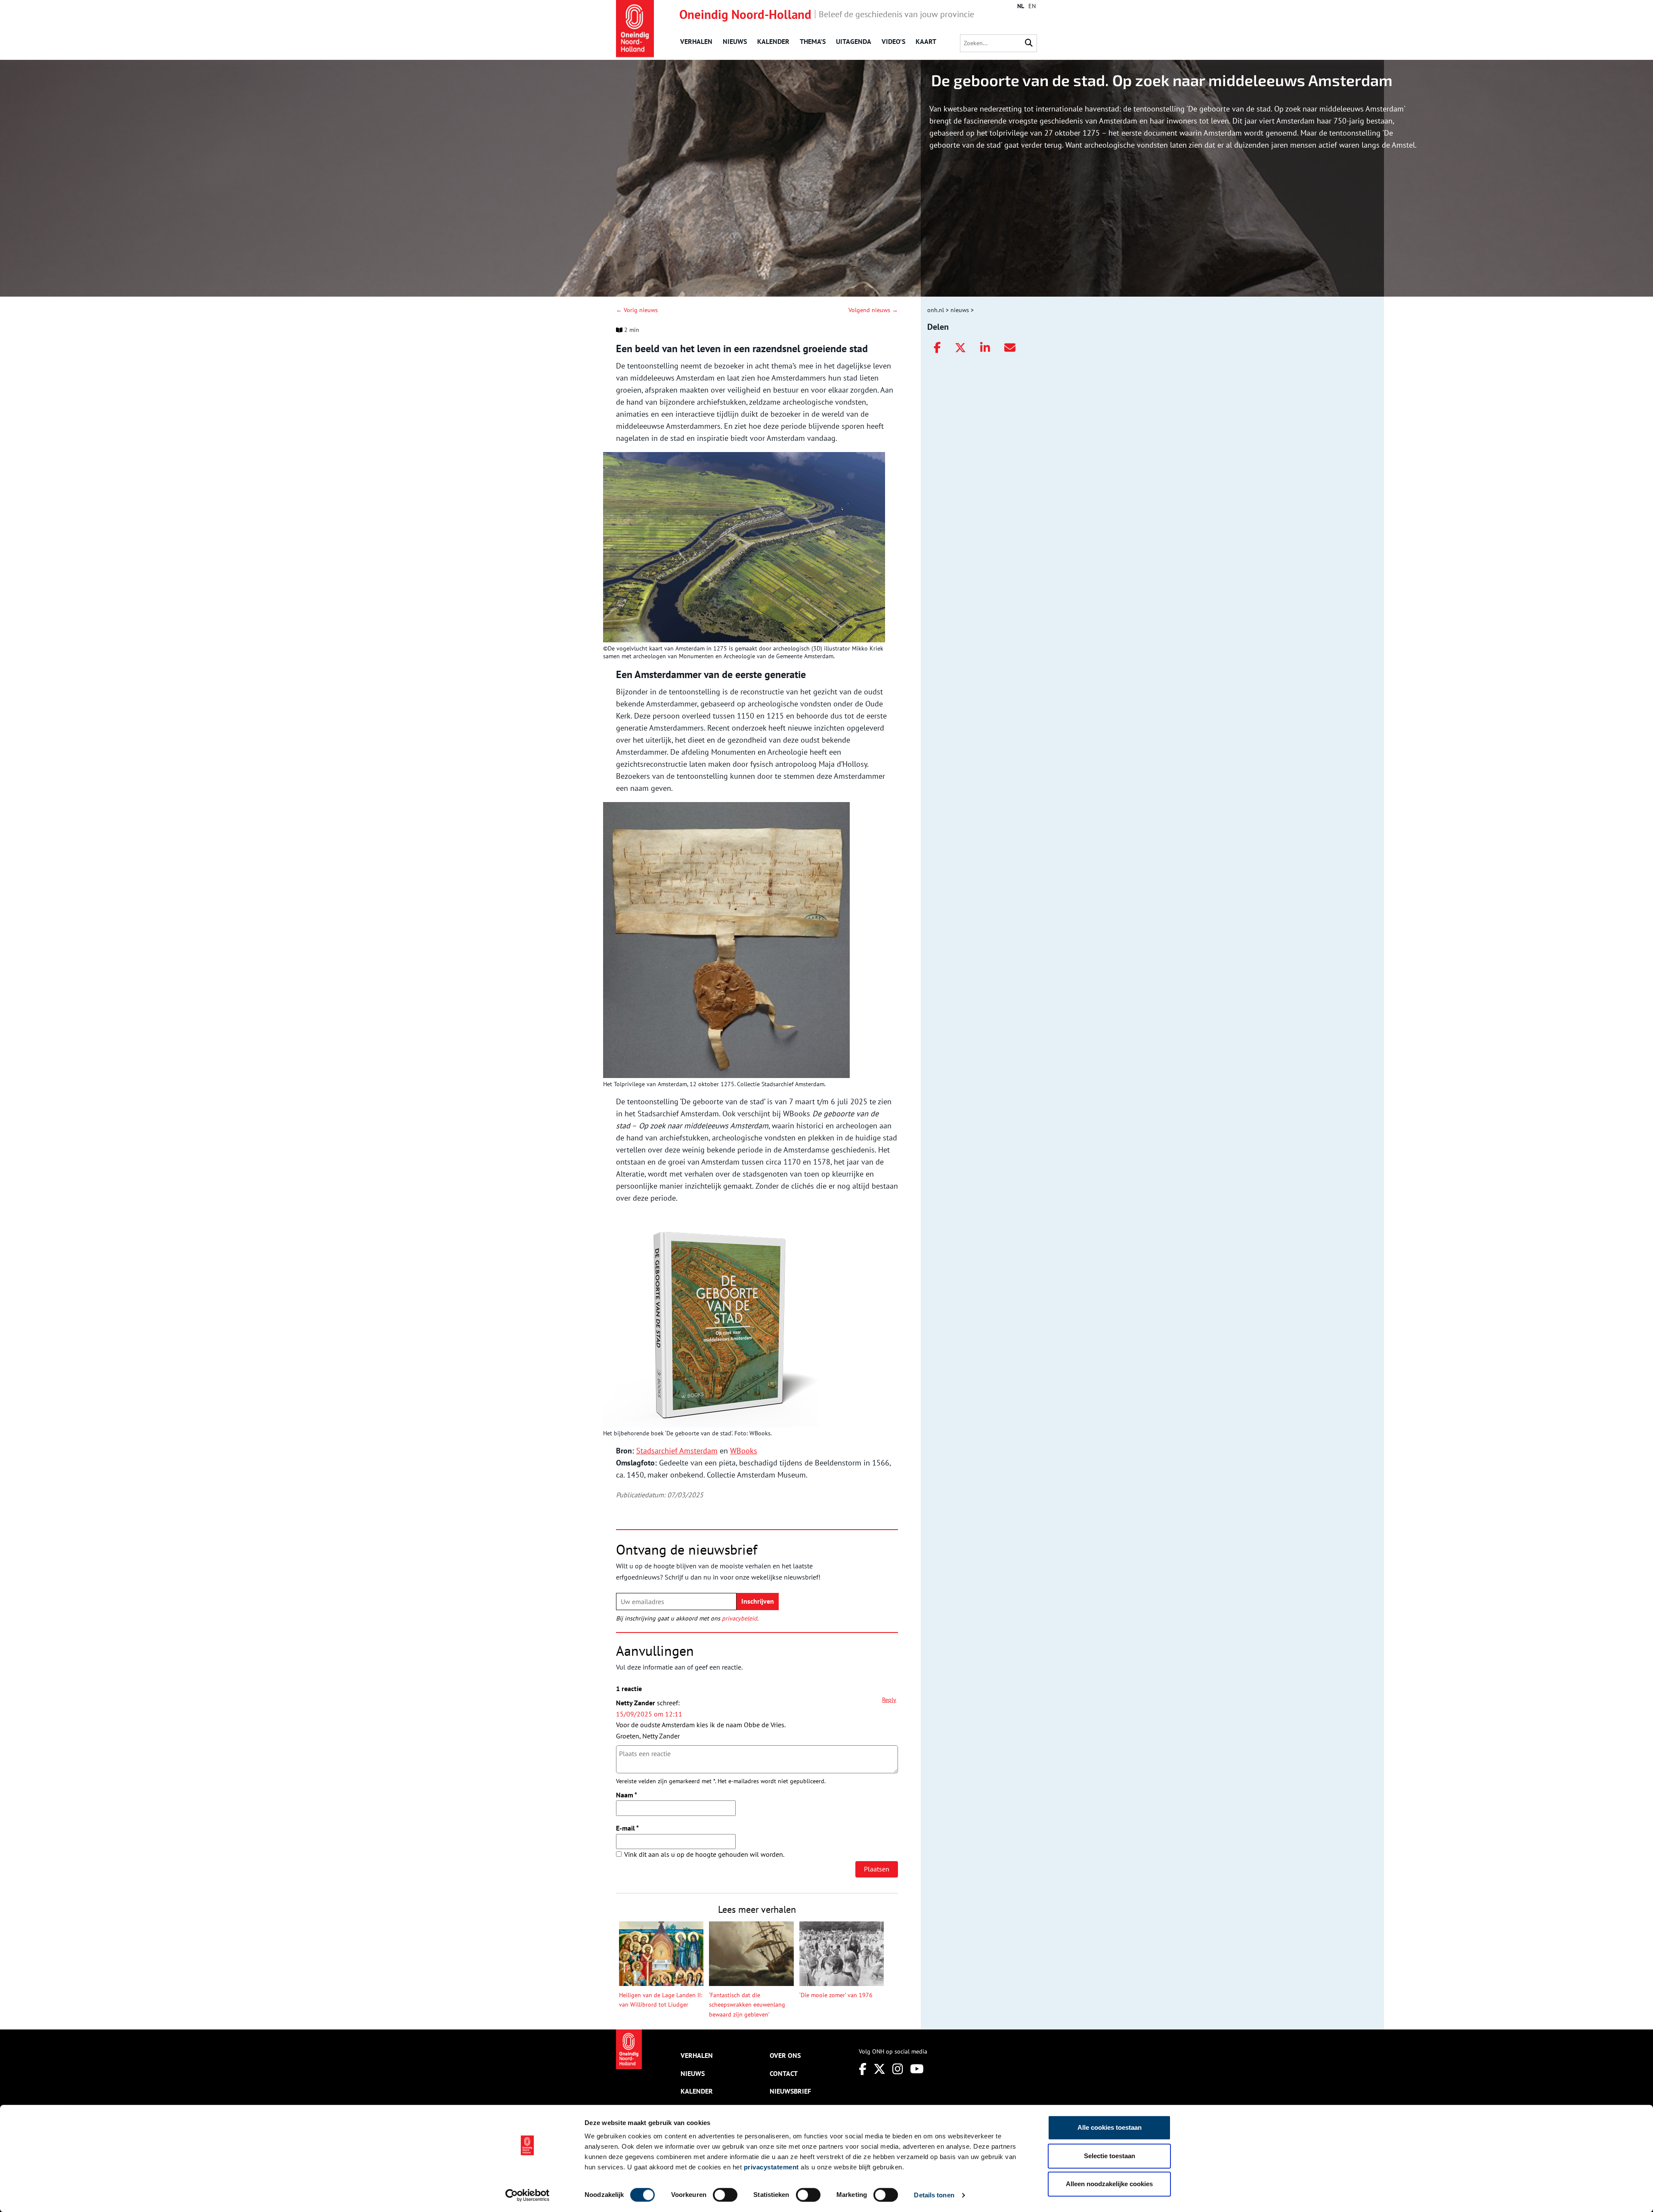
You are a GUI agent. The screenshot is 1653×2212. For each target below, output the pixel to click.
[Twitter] (960, 348)
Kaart (926, 41)
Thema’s (813, 41)
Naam (627, 1795)
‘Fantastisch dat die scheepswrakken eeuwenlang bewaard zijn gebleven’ (747, 2005)
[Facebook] (937, 348)
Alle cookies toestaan (1110, 2127)
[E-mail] (1010, 348)
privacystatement (771, 2167)
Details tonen (934, 2195)
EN (1032, 6)
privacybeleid (740, 1618)
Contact (784, 2073)
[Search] (1029, 43)
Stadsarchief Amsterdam (677, 1451)
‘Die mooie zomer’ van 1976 (836, 1995)
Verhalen (696, 41)
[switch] (725, 2195)
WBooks (744, 1451)
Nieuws (735, 41)
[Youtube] (917, 2069)
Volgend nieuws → (873, 310)
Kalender (773, 41)
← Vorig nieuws (637, 310)
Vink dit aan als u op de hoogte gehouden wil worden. (704, 1854)
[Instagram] (898, 2069)
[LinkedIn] (985, 348)
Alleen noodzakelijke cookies (1109, 2184)
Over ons (785, 2055)
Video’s (893, 41)
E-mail (627, 1828)
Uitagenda (854, 41)
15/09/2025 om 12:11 (649, 1714)
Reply (889, 1700)
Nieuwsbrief (790, 2091)
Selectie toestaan (1110, 2156)
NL (1021, 6)
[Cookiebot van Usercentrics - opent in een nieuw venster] (528, 2195)
